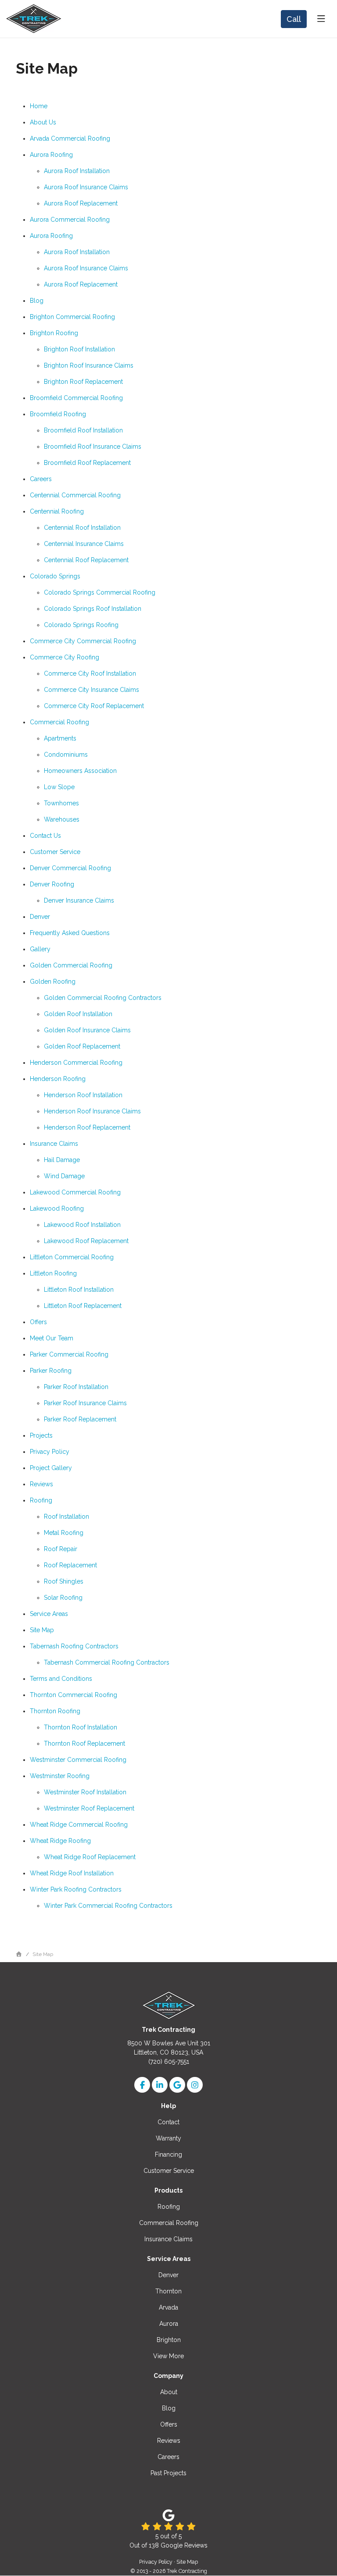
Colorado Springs (55, 576)
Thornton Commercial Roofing (73, 1695)
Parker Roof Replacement (80, 1419)
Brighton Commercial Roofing (72, 317)
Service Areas (49, 1614)
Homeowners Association (80, 771)
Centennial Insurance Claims (84, 544)
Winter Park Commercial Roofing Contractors (108, 1906)
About (169, 2392)
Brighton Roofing (54, 333)
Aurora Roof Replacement (81, 203)
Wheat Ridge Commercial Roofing (79, 1825)
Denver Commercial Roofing (70, 868)
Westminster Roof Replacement (89, 1808)
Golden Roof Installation (78, 1014)
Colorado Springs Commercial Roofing (100, 592)
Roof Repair (61, 1549)
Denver (40, 917)
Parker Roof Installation (76, 1387)
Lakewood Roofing (57, 1208)
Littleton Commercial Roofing (72, 1257)
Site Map (42, 1630)
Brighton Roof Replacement (83, 382)
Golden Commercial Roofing (71, 965)
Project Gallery (51, 1468)
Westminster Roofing (60, 1776)
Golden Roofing (53, 982)
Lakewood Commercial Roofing (75, 1192)
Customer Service (55, 852)
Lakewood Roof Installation (82, 1225)
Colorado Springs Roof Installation (93, 609)
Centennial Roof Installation (82, 528)
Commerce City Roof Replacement (94, 706)
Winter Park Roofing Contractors (76, 1889)
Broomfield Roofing (58, 414)
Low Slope (59, 787)
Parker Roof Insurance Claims (85, 1403)
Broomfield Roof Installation (83, 430)
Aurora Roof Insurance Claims (86, 187)
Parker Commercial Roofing (69, 1354)
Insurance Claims (54, 1144)
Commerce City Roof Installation (90, 673)
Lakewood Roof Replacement (86, 1241)
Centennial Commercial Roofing (75, 495)
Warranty (168, 2138)
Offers (38, 1322)
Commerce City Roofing (65, 657)
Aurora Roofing (51, 155)
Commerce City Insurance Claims (91, 690)
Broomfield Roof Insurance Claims (93, 446)
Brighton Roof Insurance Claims (89, 365)
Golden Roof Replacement (82, 1046)
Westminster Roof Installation (85, 1792)
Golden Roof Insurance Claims (87, 1030)
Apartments (60, 738)
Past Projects (168, 2473)
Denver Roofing (52, 884)
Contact (168, 2122)
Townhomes (61, 803)
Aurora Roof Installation (77, 171)
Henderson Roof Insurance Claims (92, 1111)
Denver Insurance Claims (79, 900)
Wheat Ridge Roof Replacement (90, 1857)
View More (168, 2356)
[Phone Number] (294, 19)
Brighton (169, 2340)
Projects (41, 1435)
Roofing (41, 1500)
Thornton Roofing (55, 1711)
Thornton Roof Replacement (84, 1743)
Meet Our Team (52, 1338)
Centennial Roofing (57, 511)
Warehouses (62, 819)
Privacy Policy (50, 1452)
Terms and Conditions (61, 1679)
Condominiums (66, 755)
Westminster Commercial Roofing (78, 1760)
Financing (168, 2154)
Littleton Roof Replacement (83, 1306)
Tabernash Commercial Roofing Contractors (107, 1662)
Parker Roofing (51, 1371)
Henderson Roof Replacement (87, 1127)
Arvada (168, 2307)
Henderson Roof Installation (83, 1095)
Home (39, 106)
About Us (43, 122)
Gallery (40, 949)
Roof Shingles (64, 1581)
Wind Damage (64, 1176)
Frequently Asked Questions (70, 933)
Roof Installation (66, 1517)
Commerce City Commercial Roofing (83, 641)
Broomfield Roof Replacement (87, 463)
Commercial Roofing (59, 722)
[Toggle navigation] (321, 19)
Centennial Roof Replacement (86, 560)
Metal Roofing (64, 1533)
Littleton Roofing (53, 1273)
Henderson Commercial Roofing (76, 1063)
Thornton (168, 2291)
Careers (41, 479)
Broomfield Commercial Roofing (76, 398)
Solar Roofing (63, 1598)
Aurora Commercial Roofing (70, 220)
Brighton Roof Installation (79, 349)
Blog (37, 301)
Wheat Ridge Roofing (60, 1841)
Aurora (169, 2324)
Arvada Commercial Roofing (70, 138)
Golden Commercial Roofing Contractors (103, 998)
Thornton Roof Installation (81, 1727)
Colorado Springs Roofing (81, 625)
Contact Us (45, 836)
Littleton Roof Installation (79, 1290)
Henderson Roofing (58, 1079)
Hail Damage (62, 1160)
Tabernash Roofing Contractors (74, 1646)
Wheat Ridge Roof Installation (72, 1873)
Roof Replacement (70, 1565)
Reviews (41, 1484)
